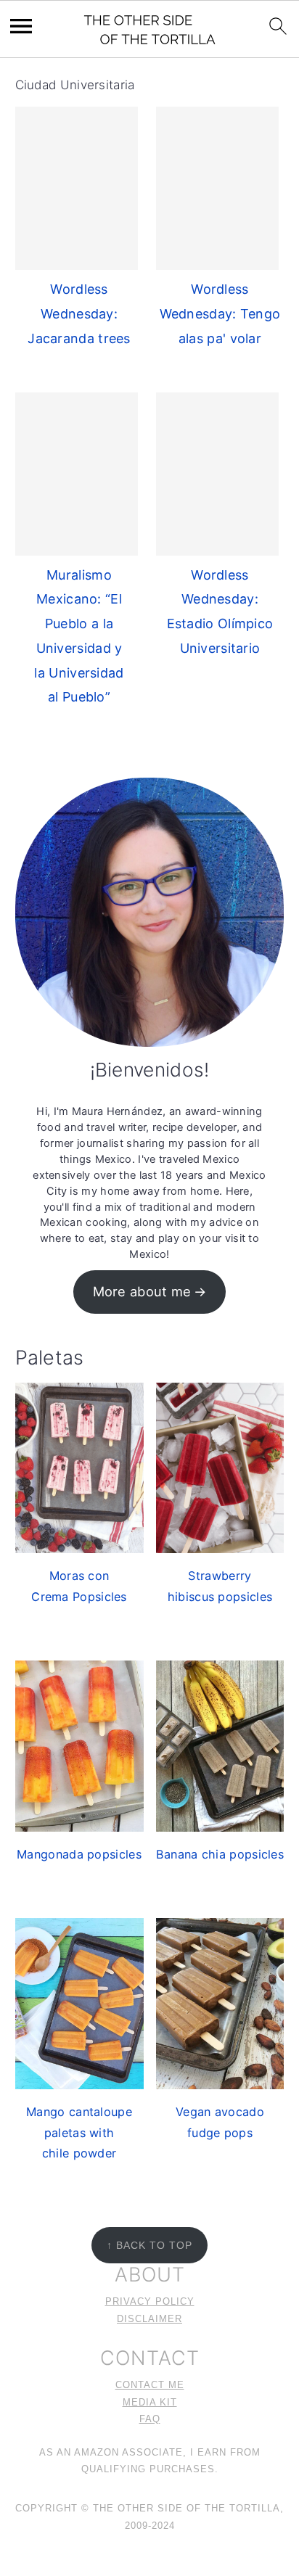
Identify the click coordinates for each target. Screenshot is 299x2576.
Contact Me (150, 2385)
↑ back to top (149, 2245)
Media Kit (150, 2403)
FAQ (150, 2419)
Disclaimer (149, 2319)
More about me (142, 1291)
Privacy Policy (150, 2302)
